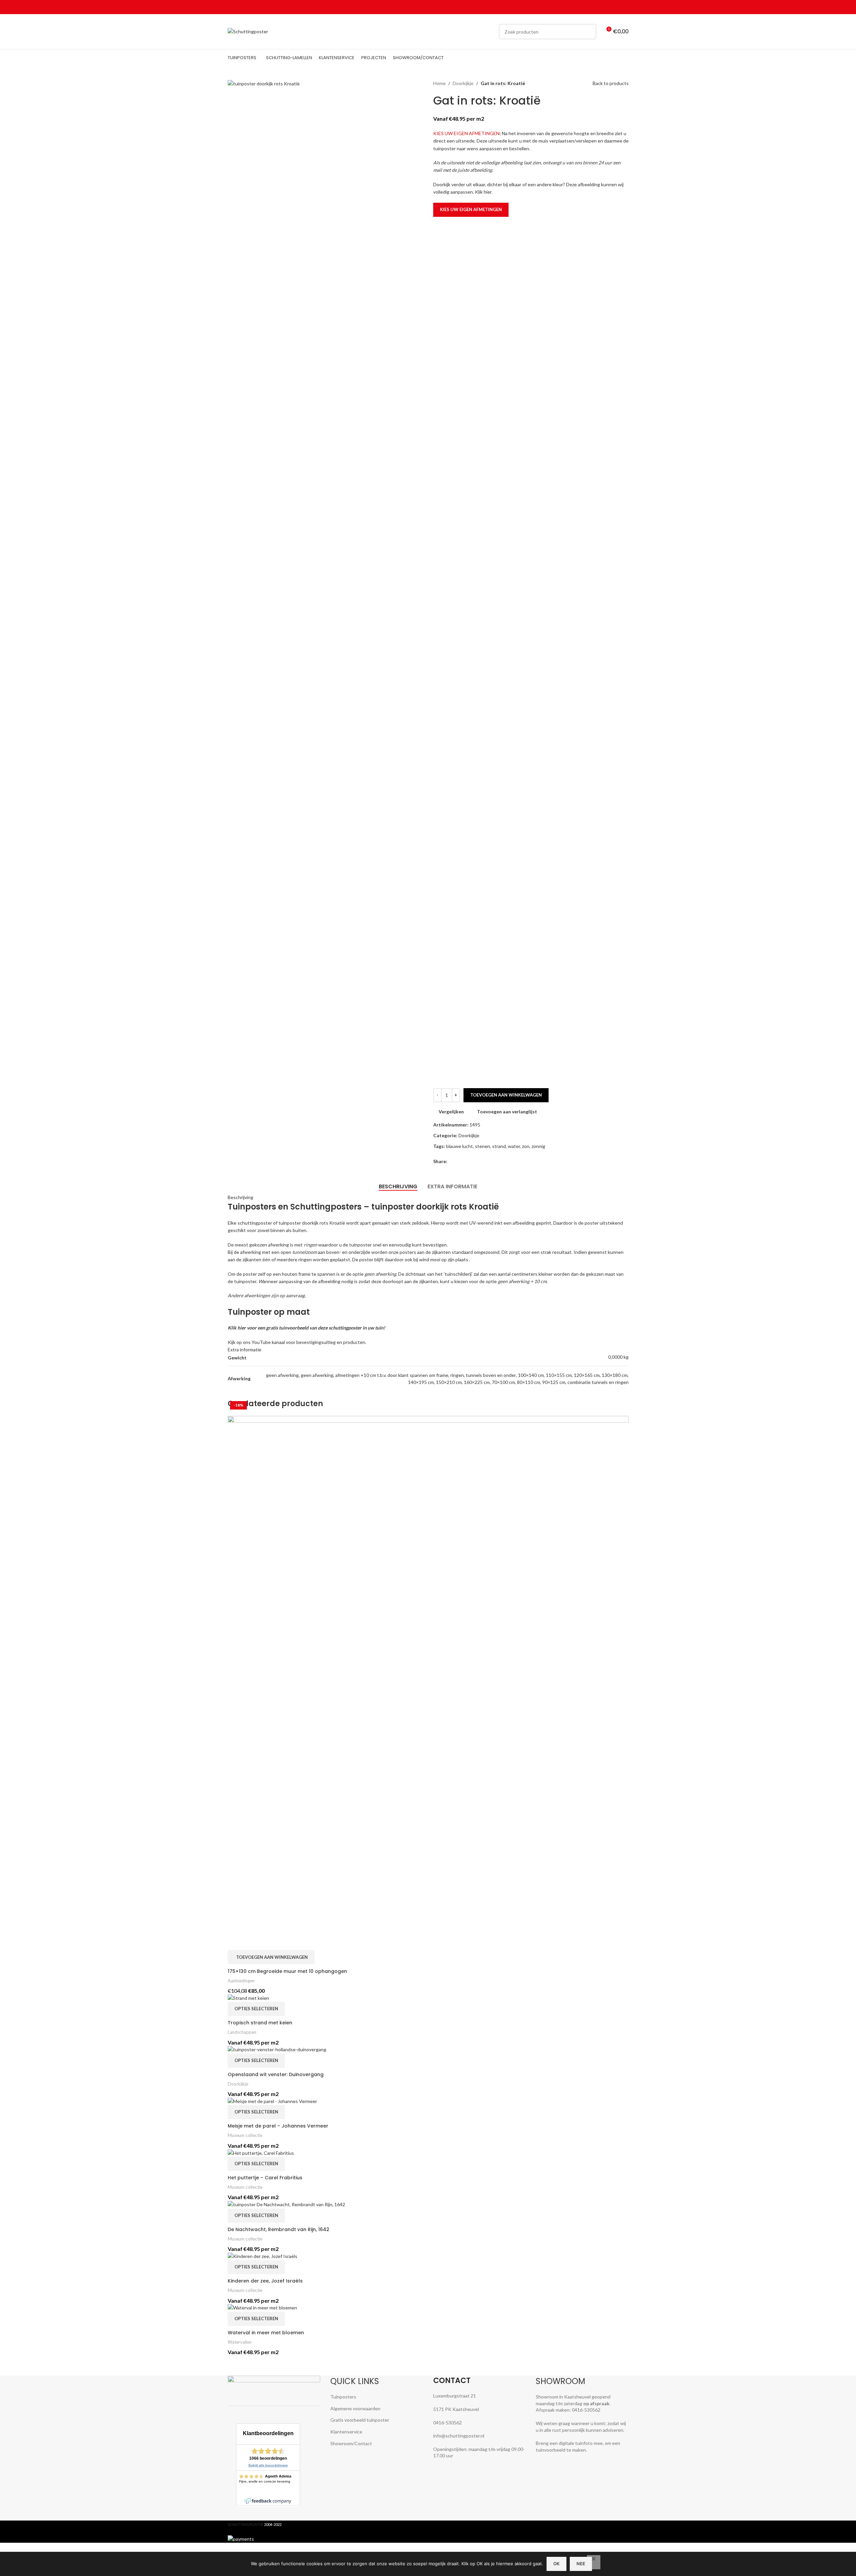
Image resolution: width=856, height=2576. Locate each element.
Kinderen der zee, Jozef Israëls (265, 2281)
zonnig (538, 1146)
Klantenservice (346, 2432)
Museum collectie (245, 2135)
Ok (556, 2564)
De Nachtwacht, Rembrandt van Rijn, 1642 (278, 2229)
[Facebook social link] (592, 7)
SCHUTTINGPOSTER (246, 2524)
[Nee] (594, 2562)
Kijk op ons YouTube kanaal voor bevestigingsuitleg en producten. (297, 1342)
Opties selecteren (256, 2009)
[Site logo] (248, 31)
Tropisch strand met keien (260, 2023)
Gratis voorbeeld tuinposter (360, 2420)
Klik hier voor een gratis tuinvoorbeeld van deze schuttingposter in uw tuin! (306, 1328)
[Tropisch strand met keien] (248, 1997)
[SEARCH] (589, 32)
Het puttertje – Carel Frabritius (265, 2178)
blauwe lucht (459, 1146)
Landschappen (242, 2032)
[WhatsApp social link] (617, 7)
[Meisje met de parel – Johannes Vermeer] (272, 2101)
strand (499, 1146)
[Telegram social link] (625, 7)
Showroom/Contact (351, 2443)
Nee (581, 2564)
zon (526, 1146)
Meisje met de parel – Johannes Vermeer (278, 2126)
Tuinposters (343, 2397)
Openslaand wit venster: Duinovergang (276, 2074)
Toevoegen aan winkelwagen (506, 1095)
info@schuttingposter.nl (459, 2436)
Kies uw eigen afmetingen (471, 209)
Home (439, 83)
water (514, 1146)
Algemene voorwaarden (355, 2408)
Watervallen (240, 2342)
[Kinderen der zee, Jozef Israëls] (263, 2255)
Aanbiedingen (241, 1981)
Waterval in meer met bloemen (266, 2333)
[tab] (398, 1187)
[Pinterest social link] (608, 7)
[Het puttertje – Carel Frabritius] (261, 2152)
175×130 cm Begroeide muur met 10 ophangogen (287, 1971)
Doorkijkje (463, 83)
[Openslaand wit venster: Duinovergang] (277, 2049)
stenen (482, 1146)
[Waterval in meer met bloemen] (262, 2307)
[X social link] (600, 7)
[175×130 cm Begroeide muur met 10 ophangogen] (428, 1682)
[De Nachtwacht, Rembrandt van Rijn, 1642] (286, 2204)
